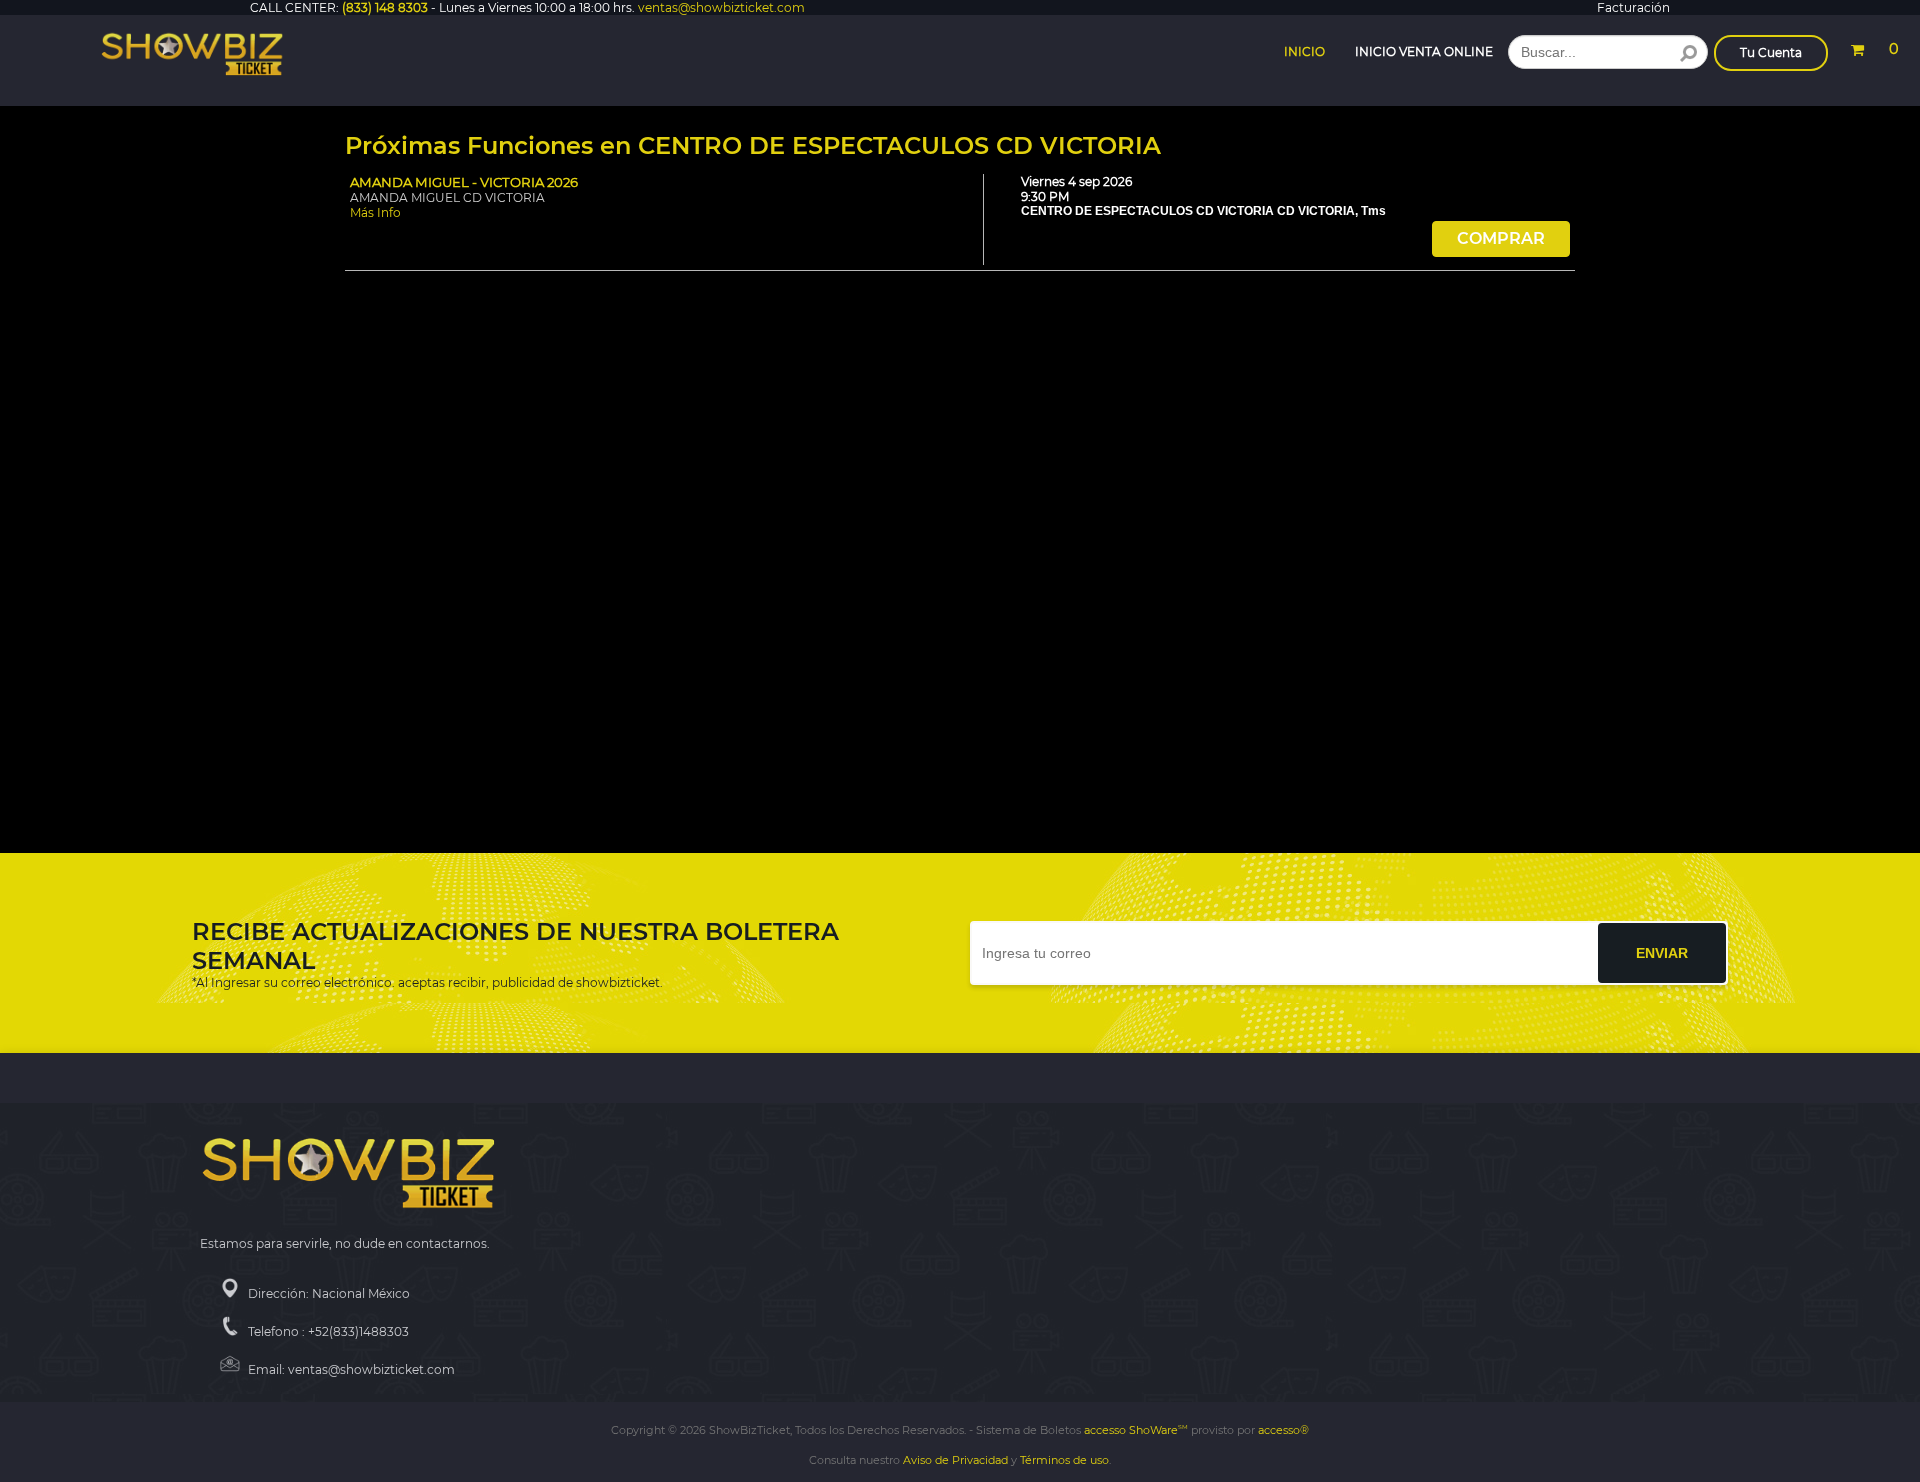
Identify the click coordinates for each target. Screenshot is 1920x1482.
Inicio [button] (1304, 52)
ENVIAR (1662, 953)
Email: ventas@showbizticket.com (351, 1369)
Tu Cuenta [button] (1771, 52)
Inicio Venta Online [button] (1424, 52)
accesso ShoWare (1136, 1430)
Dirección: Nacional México (329, 1293)
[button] (1873, 46)
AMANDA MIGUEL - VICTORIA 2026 (464, 182)
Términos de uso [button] (1064, 1460)
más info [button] (375, 212)
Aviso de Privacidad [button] (955, 1460)
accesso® (1283, 1430)
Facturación (1633, 7)
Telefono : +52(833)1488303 (328, 1331)
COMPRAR (1501, 238)
